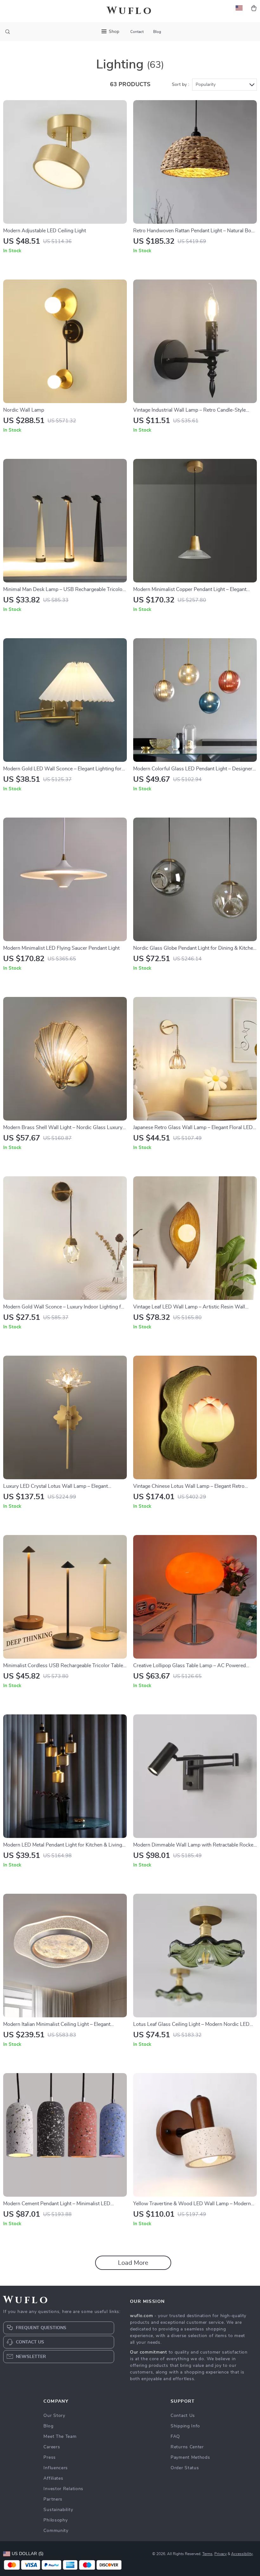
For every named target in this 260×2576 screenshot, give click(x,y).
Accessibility (242, 2554)
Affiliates (53, 2478)
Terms (207, 2554)
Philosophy (55, 2520)
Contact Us (183, 2416)
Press (50, 2457)
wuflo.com (141, 2316)
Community (56, 2531)
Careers (52, 2447)
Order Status (185, 2468)
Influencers (56, 2468)
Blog (157, 32)
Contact (137, 32)
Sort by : (180, 85)
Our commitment (149, 2352)
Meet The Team (60, 2437)
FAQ (175, 2437)
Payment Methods (190, 2457)
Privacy (221, 2554)
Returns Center (187, 2447)
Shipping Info (185, 2426)
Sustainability (58, 2510)
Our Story (54, 2416)
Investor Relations (63, 2489)
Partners (53, 2499)
